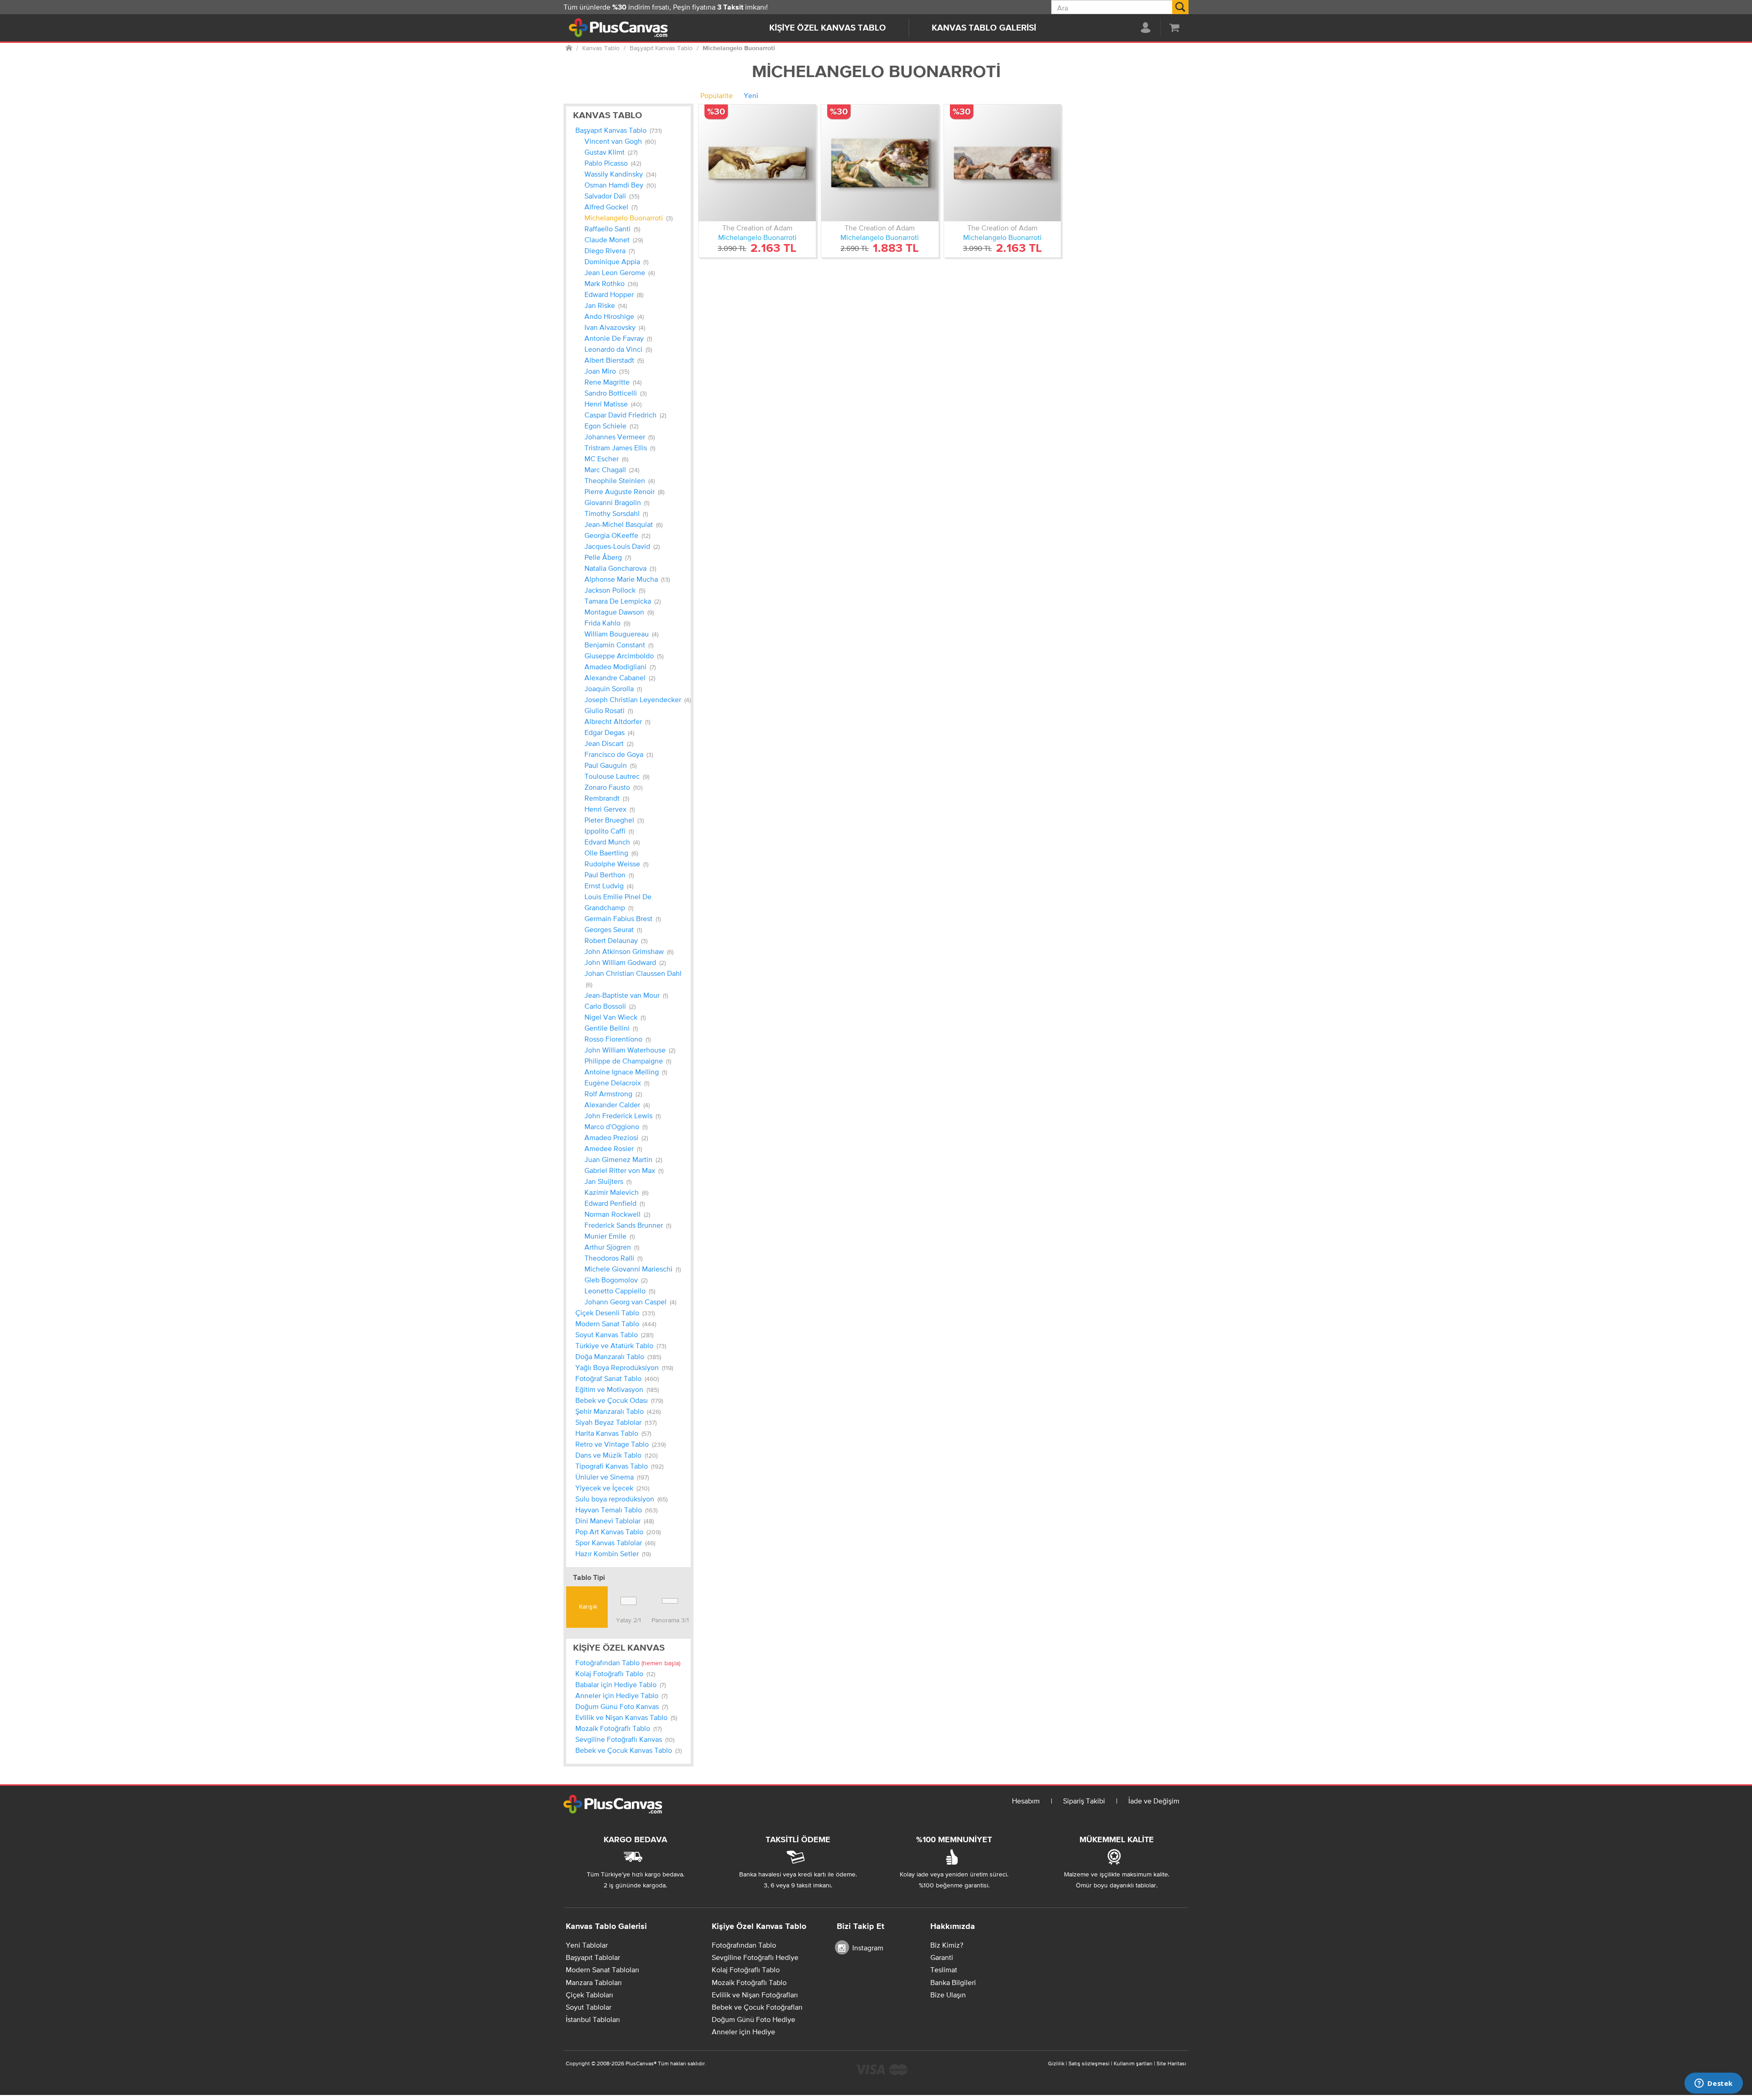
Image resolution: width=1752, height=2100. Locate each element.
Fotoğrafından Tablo (628, 1662)
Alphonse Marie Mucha (627, 579)
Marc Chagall (612, 469)
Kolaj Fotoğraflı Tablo (615, 1673)
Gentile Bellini (611, 1028)
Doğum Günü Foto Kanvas (622, 1706)
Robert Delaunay (616, 940)
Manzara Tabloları (594, 1982)
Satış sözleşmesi (1089, 2064)
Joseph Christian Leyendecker (638, 699)
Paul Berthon (609, 875)
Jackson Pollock (615, 590)
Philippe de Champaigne (628, 1061)
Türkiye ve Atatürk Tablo (621, 1345)
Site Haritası (1171, 2064)
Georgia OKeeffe (617, 535)
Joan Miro (607, 371)
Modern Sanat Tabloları (602, 1970)
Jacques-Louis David (622, 546)
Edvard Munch (612, 842)
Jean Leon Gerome (620, 272)
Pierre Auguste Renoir (624, 491)
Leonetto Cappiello (620, 1291)
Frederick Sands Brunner (628, 1225)
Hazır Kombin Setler (613, 1553)
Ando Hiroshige (614, 316)
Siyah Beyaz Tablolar (616, 1422)
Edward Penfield (615, 1203)
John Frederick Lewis (623, 1115)
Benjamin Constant (619, 645)
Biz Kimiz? (947, 1945)
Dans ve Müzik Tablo (616, 1455)
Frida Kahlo (607, 623)
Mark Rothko (611, 283)
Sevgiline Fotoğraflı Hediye (755, 1957)
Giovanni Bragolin (617, 502)
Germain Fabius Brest (623, 918)
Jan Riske (606, 305)
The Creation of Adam (757, 228)
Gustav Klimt (611, 152)
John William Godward (625, 962)
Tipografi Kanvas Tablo (619, 1466)
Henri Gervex (610, 809)
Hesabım (1026, 1801)
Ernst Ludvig (609, 886)
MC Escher (606, 459)
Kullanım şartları (1133, 2064)
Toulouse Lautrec (617, 776)
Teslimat (944, 1970)
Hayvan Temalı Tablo (616, 1510)
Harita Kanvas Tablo (613, 1433)
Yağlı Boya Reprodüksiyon (624, 1367)
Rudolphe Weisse (616, 864)
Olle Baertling (611, 853)
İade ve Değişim (1154, 1801)
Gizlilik (1056, 2064)
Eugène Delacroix (617, 1083)
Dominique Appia (616, 261)
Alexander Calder (617, 1105)
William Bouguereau (621, 634)
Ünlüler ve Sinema (612, 1477)
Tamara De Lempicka (623, 601)
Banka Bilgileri (953, 1982)
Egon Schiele (611, 426)
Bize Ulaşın (948, 1995)
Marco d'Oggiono (616, 1126)
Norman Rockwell (617, 1214)
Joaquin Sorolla (613, 688)
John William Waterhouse (630, 1050)
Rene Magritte (613, 382)
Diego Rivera (610, 250)
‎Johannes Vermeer (620, 437)
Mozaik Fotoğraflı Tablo (618, 1728)
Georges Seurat (613, 929)
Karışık (587, 1606)
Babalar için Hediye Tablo (620, 1684)
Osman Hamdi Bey (620, 185)
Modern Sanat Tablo (616, 1324)
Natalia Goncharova (620, 568)
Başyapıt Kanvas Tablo (618, 130)
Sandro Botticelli (615, 393)
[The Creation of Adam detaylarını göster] (757, 163)
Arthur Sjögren (612, 1247)
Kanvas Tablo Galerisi (984, 28)
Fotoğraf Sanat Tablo (617, 1378)
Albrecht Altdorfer (617, 721)
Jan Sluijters (608, 1181)
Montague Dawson (619, 612)
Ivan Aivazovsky (615, 327)
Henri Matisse (613, 404)
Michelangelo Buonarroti (628, 218)
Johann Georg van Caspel (630, 1302)
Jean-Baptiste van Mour (626, 995)
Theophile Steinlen (620, 480)
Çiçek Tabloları (589, 1995)
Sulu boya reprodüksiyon (621, 1499)
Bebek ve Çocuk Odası (619, 1400)
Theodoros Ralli (613, 1258)
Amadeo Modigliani (620, 667)
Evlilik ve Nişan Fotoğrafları (755, 1995)
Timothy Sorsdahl (616, 513)
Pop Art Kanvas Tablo (618, 1532)
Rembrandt (607, 798)
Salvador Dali (612, 196)
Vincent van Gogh (620, 141)
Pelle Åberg (608, 557)
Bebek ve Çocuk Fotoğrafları (757, 2007)
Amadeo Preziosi (616, 1137)
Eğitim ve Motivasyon (617, 1389)
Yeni (751, 95)
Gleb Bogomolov (616, 1280)
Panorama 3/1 (670, 1620)
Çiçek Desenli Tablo (615, 1313)
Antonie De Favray (618, 338)
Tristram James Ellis (620, 448)
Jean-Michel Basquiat (623, 524)
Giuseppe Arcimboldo (624, 656)
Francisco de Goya (619, 754)
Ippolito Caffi (609, 831)
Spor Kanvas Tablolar (615, 1542)
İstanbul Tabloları (593, 2019)
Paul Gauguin (610, 765)
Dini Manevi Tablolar (615, 1521)
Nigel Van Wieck (615, 1017)
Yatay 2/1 (628, 1620)
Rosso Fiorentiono (618, 1039)
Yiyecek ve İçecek (612, 1488)
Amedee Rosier (613, 1148)
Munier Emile (610, 1236)
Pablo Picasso (613, 163)
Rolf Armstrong (613, 1094)
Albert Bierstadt (614, 360)
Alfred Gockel (611, 207)
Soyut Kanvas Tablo (614, 1334)
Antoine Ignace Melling (626, 1072)
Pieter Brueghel (614, 820)
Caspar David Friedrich (625, 415)
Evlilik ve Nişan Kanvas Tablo (626, 1717)
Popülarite (717, 95)
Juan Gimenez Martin (623, 1159)
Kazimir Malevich (616, 1192)
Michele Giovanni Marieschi (633, 1269)
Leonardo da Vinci (618, 349)
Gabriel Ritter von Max (624, 1170)
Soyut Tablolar (589, 2007)
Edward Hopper (614, 294)
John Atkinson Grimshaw (629, 951)
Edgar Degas (609, 732)
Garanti (942, 1957)
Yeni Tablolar (587, 1945)
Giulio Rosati (609, 710)
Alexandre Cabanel (620, 677)
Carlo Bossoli (610, 1006)
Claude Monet (614, 240)
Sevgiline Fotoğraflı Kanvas (625, 1739)
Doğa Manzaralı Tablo (618, 1356)
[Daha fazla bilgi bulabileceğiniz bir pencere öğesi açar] (1714, 2084)
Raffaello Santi (612, 229)
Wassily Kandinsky (620, 174)
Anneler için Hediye (743, 2032)
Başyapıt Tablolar (593, 1957)
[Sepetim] (1174, 27)
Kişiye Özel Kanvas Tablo (828, 28)
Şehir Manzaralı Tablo (618, 1411)
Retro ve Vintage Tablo (620, 1444)
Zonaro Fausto (613, 787)
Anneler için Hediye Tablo (621, 1695)
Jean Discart (609, 743)
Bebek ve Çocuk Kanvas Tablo (628, 1750)
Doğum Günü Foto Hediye (753, 2019)
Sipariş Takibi (1084, 1801)
